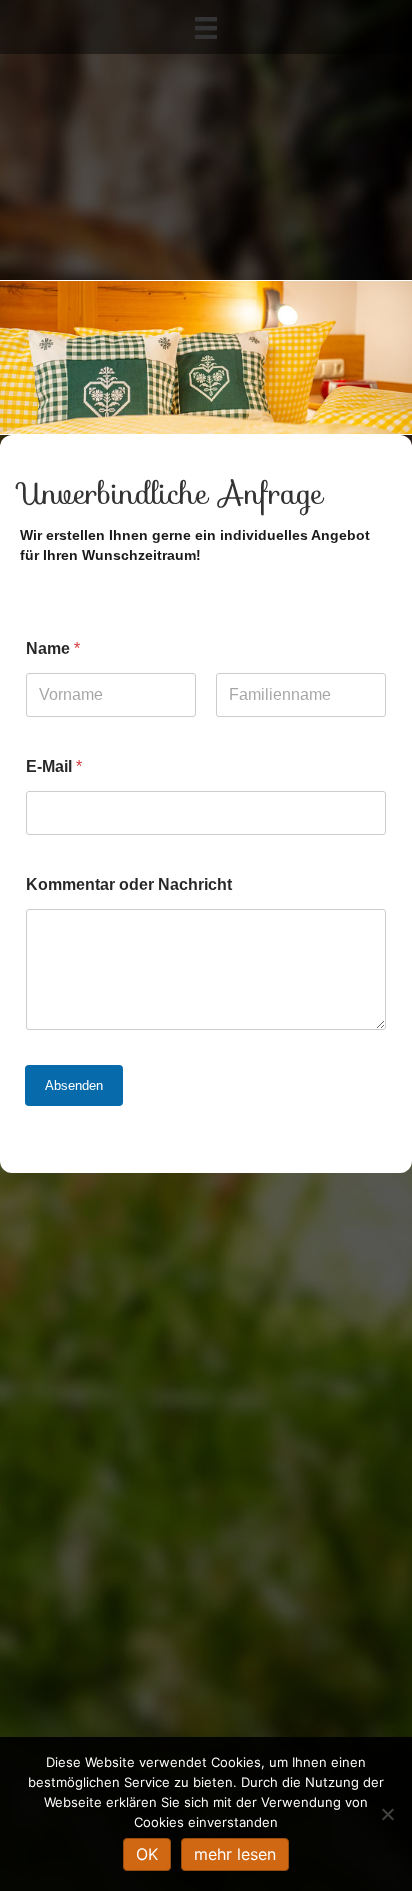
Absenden (74, 1085)
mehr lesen (235, 1854)
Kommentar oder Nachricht (129, 884)
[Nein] (387, 1814)
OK (147, 1854)
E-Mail (54, 766)
